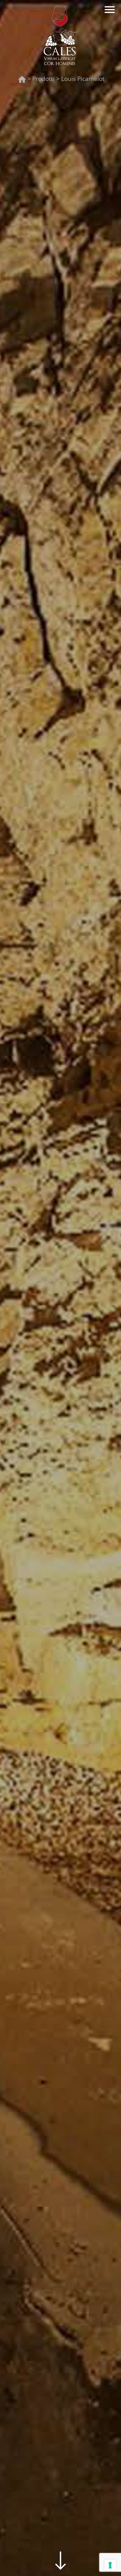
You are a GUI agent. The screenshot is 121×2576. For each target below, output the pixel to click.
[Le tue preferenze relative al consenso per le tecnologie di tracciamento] (110, 2565)
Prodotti (43, 79)
